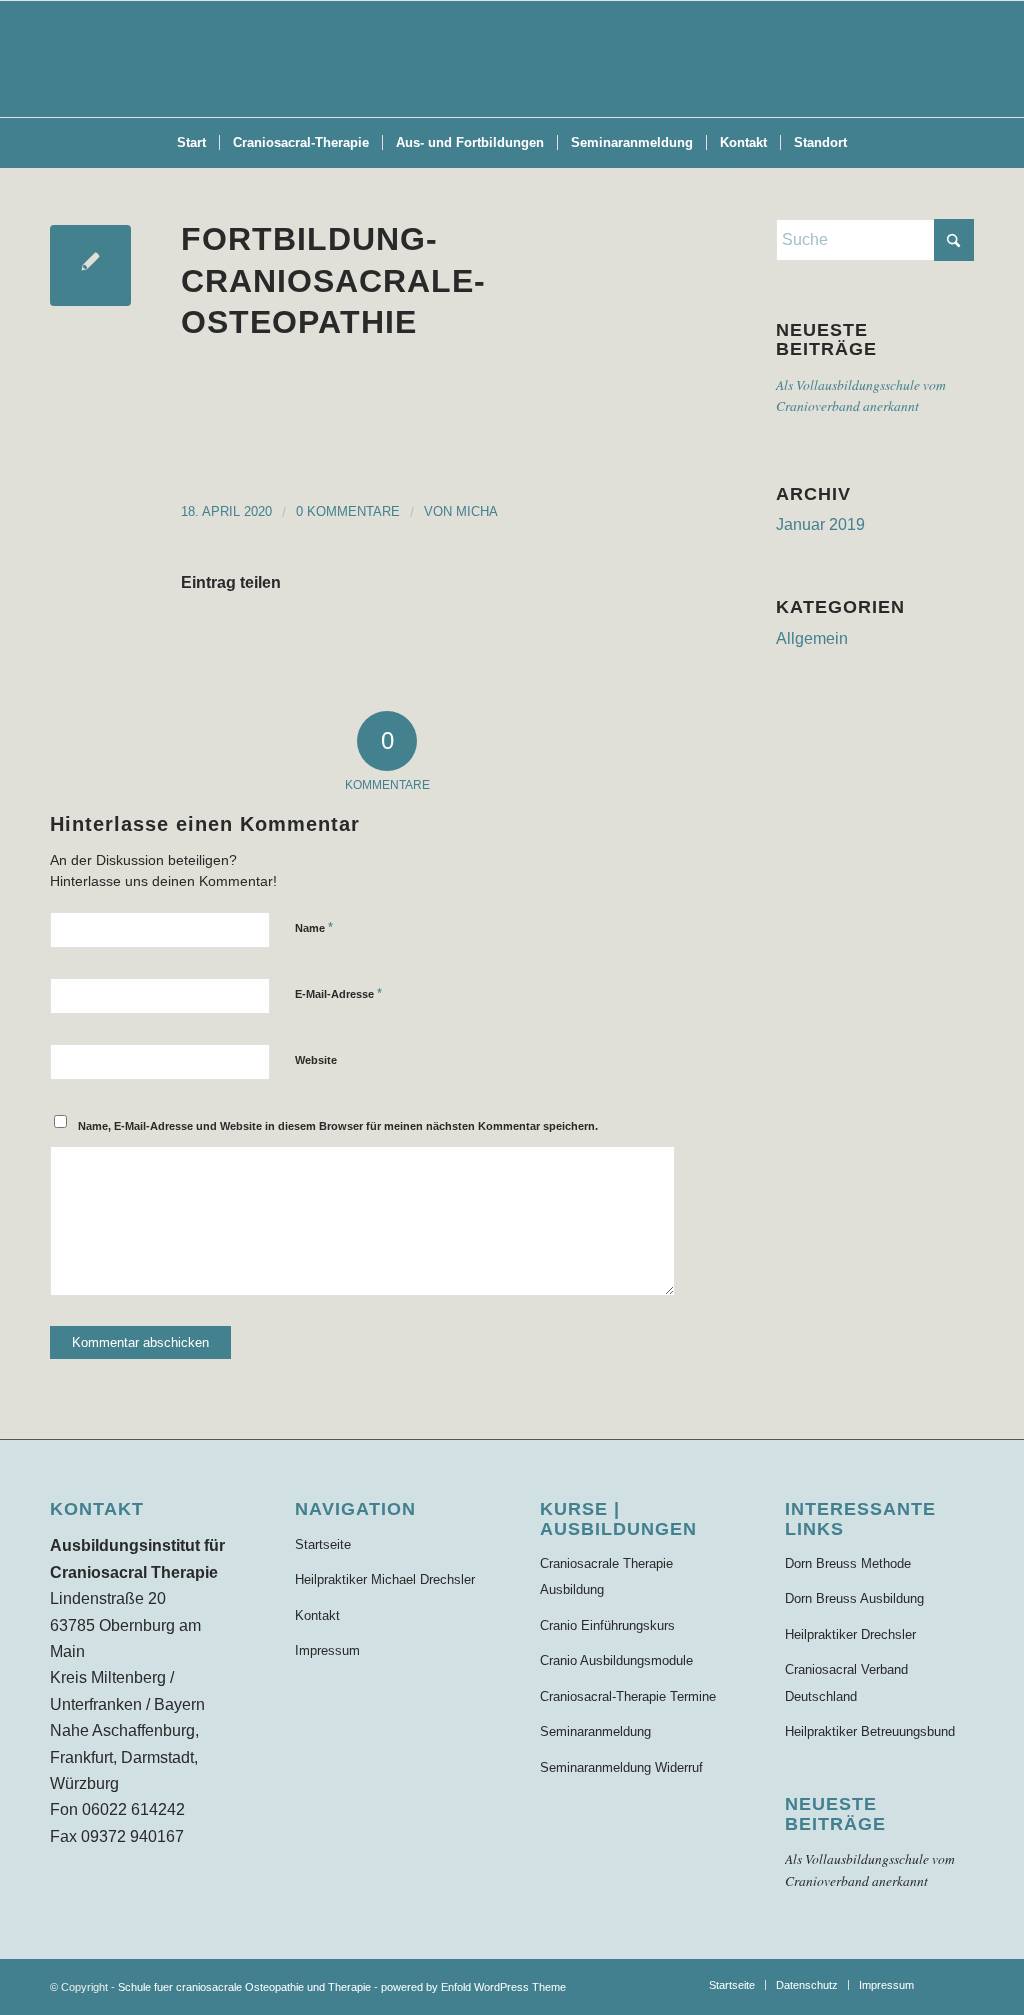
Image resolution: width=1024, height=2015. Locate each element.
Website (316, 1060)
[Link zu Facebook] (959, 1984)
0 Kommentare (348, 511)
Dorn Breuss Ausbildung (854, 1598)
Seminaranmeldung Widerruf (621, 1767)
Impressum (327, 1650)
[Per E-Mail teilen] (613, 640)
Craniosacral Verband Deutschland (846, 1682)
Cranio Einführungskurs (607, 1625)
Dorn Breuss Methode (848, 1563)
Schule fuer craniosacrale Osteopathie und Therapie (244, 1987)
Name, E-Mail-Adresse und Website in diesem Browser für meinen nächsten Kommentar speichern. (338, 1126)
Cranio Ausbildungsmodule (616, 1660)
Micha (477, 511)
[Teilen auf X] (367, 640)
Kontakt (317, 1615)
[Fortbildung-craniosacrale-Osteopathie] (90, 265)
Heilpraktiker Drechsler (850, 1634)
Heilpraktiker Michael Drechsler (385, 1579)
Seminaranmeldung (595, 1731)
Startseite (323, 1544)
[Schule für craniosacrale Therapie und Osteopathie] (512, 59)
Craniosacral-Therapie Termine (628, 1696)
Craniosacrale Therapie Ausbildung (606, 1576)
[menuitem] (191, 143)
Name (314, 927)
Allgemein (812, 638)
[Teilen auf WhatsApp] (490, 640)
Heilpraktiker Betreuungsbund (870, 1731)
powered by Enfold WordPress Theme (473, 1987)
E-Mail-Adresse (338, 993)
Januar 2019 (820, 524)
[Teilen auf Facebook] (243, 640)
